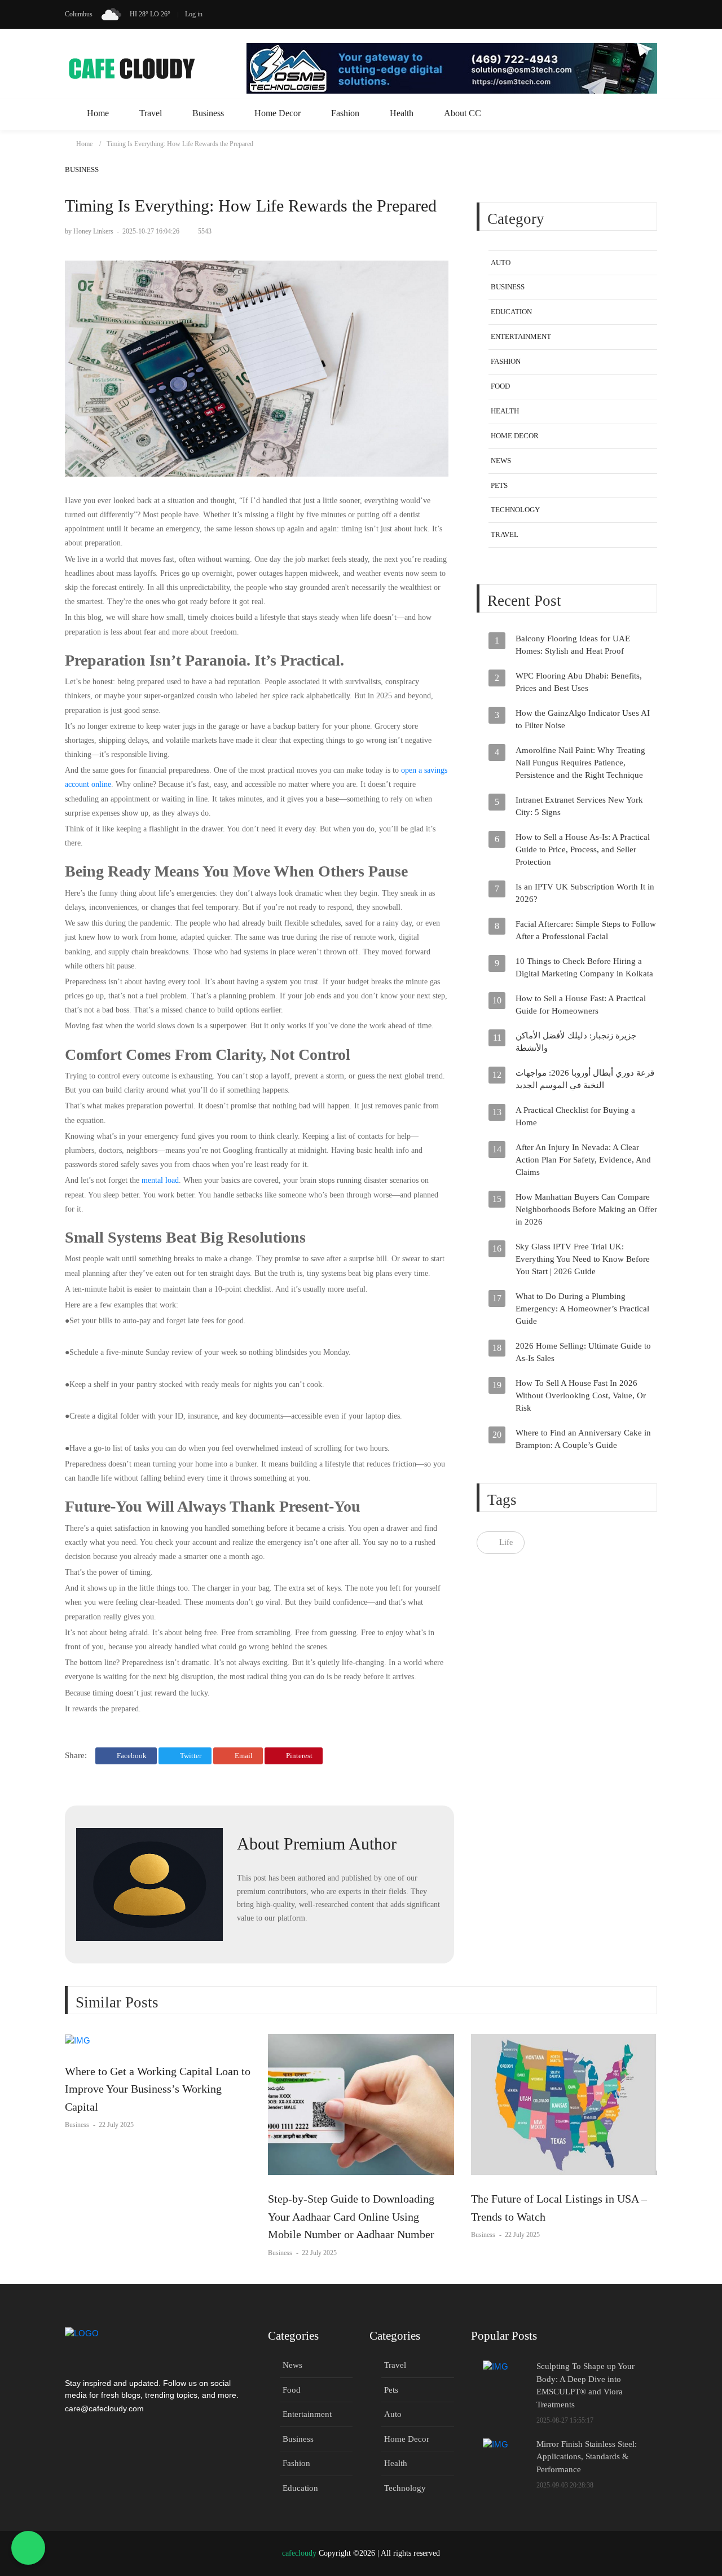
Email (243, 1756)
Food (500, 387)
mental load (160, 1180)
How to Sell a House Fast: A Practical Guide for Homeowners (581, 1005)
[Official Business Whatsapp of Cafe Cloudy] (28, 2548)
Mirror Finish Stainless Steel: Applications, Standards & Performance (587, 2457)
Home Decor (278, 113)
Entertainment (521, 337)
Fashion (345, 113)
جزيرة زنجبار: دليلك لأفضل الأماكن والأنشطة (576, 1042)
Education (511, 312)
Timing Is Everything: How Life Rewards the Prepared (180, 144)
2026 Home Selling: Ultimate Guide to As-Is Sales (583, 1353)
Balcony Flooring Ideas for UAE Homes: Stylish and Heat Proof (573, 645)
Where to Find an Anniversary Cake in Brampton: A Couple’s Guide (583, 1439)
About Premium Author (317, 1844)
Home (98, 113)
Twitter (190, 1756)
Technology (515, 510)
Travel (151, 113)
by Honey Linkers (90, 231)
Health (402, 113)
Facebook (131, 1756)
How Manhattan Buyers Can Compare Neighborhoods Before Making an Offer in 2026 (586, 1210)
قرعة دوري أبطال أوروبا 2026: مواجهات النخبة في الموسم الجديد (585, 1080)
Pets (499, 485)
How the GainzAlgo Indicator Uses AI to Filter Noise (583, 720)
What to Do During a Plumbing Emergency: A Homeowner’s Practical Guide (582, 1309)
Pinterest (298, 1756)
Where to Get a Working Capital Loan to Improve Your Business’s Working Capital (158, 2089)
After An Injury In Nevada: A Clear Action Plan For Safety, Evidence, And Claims (583, 1160)
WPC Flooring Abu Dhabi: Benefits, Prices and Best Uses (579, 682)
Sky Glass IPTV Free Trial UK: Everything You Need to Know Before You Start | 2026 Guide (583, 1260)
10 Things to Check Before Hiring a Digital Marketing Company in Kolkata (584, 968)
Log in (194, 14)
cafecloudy (299, 2553)
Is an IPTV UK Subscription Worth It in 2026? (585, 893)
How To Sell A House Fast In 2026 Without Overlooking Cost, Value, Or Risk (581, 1396)
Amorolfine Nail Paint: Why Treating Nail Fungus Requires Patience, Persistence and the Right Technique (580, 763)
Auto (501, 263)
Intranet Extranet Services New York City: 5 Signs (579, 807)
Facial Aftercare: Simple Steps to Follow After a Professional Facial (586, 931)
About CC (463, 113)
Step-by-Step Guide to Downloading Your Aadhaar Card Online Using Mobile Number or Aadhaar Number (351, 2216)
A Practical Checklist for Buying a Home (575, 1117)
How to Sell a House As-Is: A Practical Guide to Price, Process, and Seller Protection (583, 850)
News (501, 461)
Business (208, 113)
